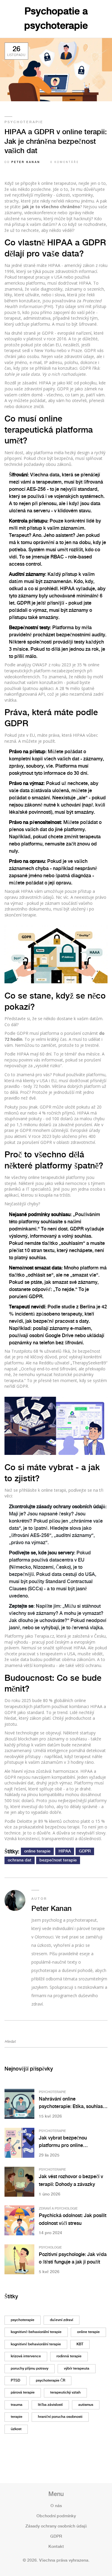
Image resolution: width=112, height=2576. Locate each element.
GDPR (85, 1851)
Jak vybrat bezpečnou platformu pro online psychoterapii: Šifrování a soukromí (66, 2143)
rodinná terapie (69, 2356)
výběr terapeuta (77, 2369)
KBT (80, 2344)
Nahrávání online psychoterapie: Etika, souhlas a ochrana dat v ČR (73, 2104)
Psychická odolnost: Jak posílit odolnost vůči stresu (73, 2220)
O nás (56, 2506)
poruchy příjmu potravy (30, 2369)
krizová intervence (26, 2356)
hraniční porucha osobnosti (60, 2417)
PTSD (16, 2381)
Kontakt (56, 2547)
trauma (17, 2405)
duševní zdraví (62, 2320)
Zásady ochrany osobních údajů (56, 2526)
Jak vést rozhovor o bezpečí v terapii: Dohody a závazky (71, 2181)
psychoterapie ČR (50, 2381)
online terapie (37, 1851)
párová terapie (23, 2392)
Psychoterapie (24, 122)
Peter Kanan (26, 162)
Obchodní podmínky (56, 2516)
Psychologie (50, 2248)
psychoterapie (23, 2320)
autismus (86, 2405)
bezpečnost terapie (58, 1860)
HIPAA (65, 1851)
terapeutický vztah (65, 2392)
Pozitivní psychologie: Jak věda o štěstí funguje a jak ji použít (73, 2259)
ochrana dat (20, 1860)
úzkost (16, 2429)
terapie (17, 2417)
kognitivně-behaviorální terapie (36, 2332)
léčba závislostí (50, 2405)
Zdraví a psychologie (58, 2209)
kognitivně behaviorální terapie (36, 2344)
